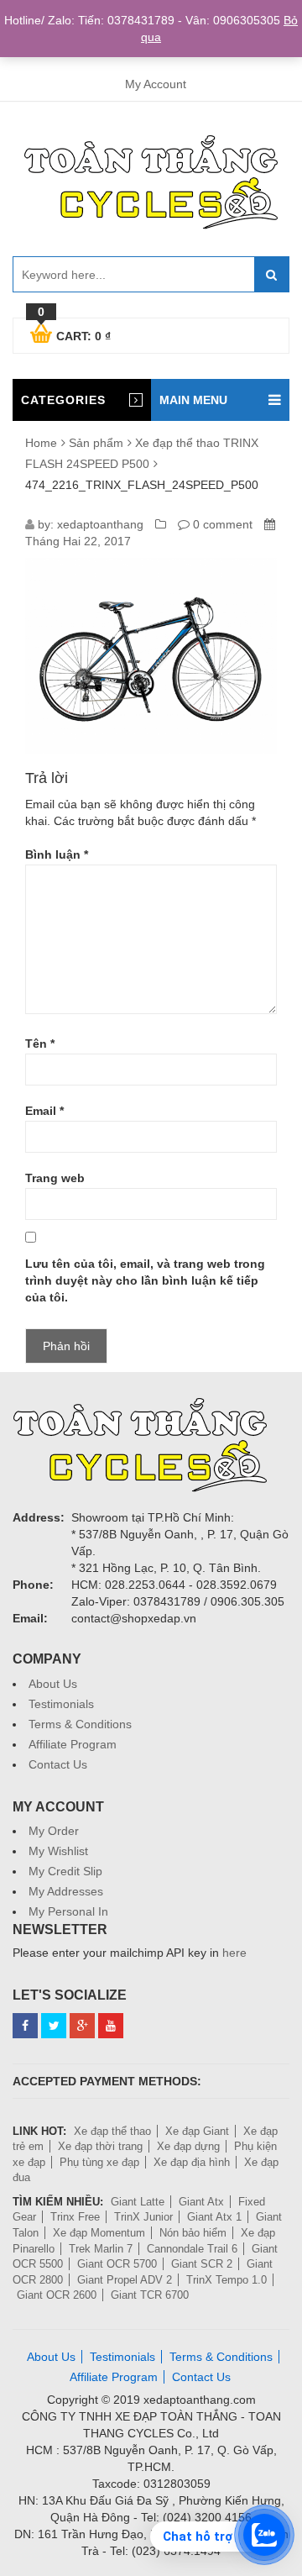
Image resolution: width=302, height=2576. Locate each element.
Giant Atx (201, 2202)
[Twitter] (54, 2026)
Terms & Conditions (80, 1724)
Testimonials (61, 1704)
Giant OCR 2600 (57, 2295)
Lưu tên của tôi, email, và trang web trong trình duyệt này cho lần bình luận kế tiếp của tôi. (145, 1280)
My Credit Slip (65, 1871)
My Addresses (66, 1891)
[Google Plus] (82, 2026)
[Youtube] (111, 2026)
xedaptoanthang (100, 524)
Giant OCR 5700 (117, 2264)
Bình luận (57, 854)
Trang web (55, 1178)
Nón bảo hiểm (193, 2233)
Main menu (193, 400)
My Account (156, 84)
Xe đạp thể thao (112, 2131)
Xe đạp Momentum (99, 2233)
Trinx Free (75, 2217)
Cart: (74, 334)
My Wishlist (58, 1851)
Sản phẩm (96, 443)
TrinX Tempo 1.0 (226, 2280)
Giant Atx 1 (214, 2217)
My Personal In (68, 1911)
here (234, 1953)
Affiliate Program (73, 1744)
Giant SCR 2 (202, 2264)
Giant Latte (138, 2202)
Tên (40, 1044)
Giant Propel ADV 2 (125, 2280)
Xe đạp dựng (188, 2146)
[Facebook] (25, 2026)
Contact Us (58, 1764)
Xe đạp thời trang (100, 2146)
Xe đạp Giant (197, 2131)
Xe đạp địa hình (192, 2162)
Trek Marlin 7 (101, 2249)
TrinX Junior (143, 2217)
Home (41, 443)
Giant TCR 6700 (150, 2295)
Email (44, 1111)
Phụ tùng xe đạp (99, 2162)
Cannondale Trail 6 (192, 2249)
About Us (53, 1684)
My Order (54, 1831)
